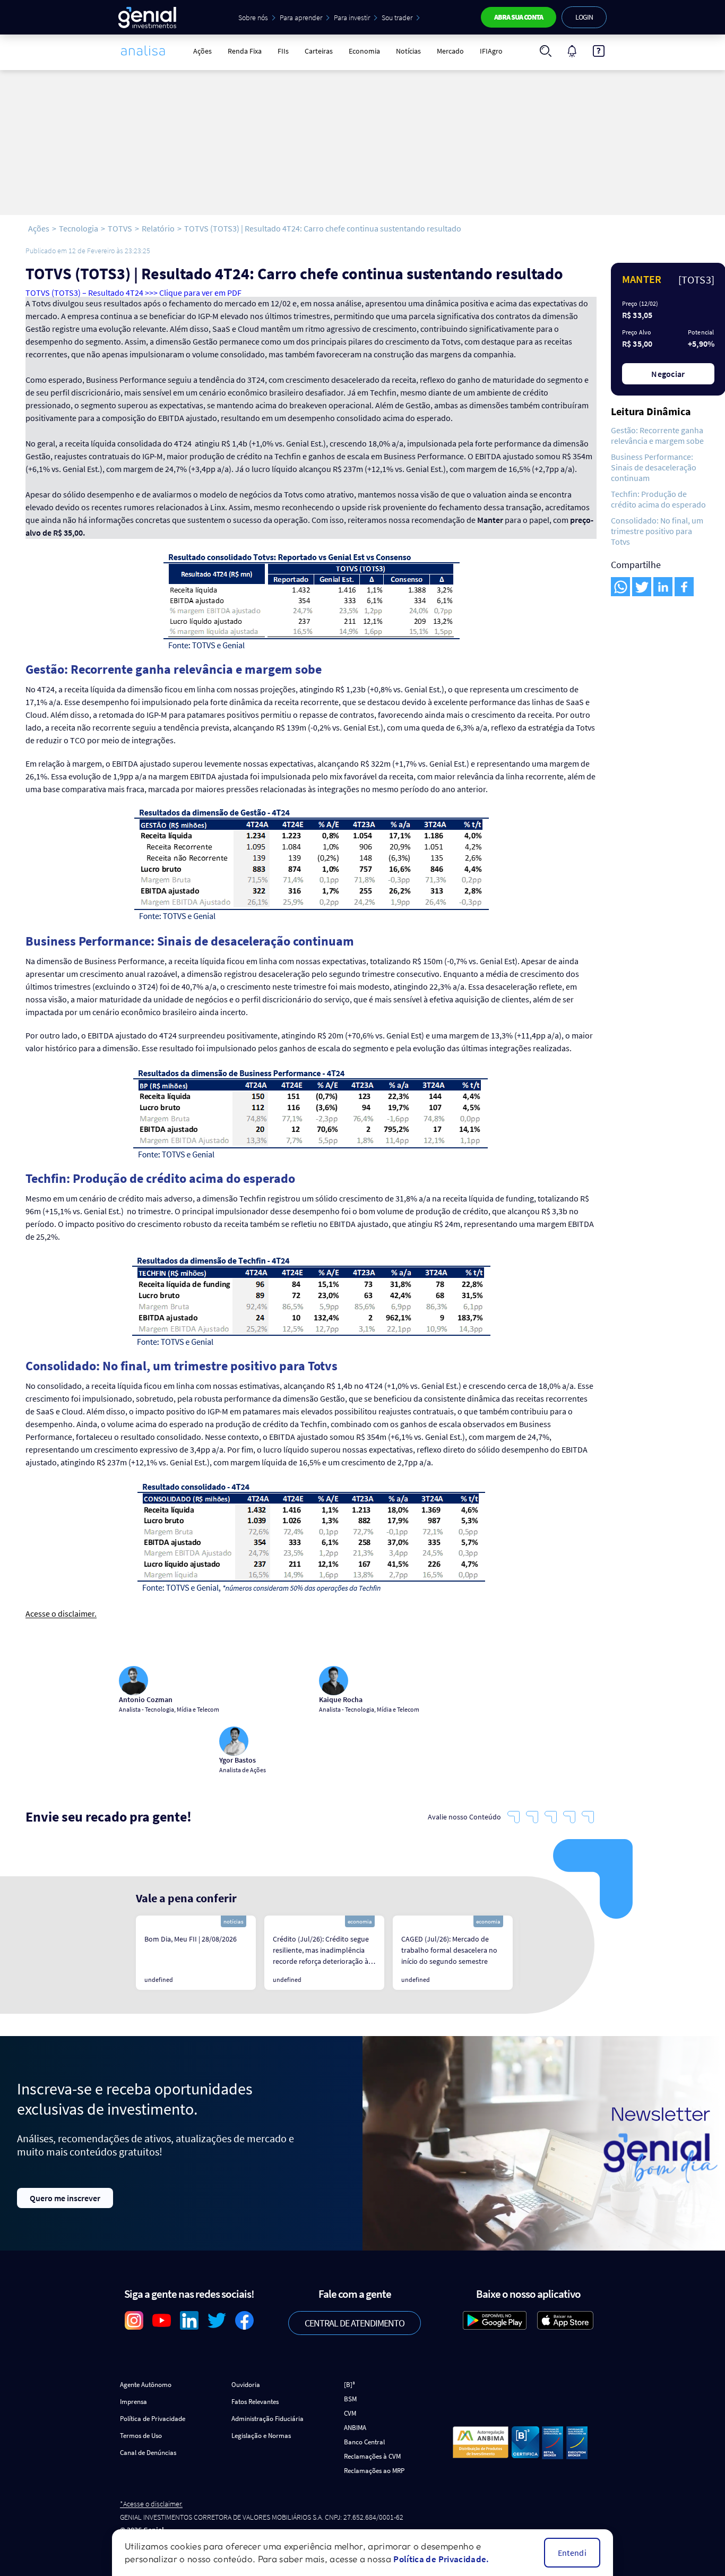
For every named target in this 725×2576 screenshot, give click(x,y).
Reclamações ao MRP (374, 2471)
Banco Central (364, 2442)
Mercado (450, 51)
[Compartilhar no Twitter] (642, 587)
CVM (350, 2413)
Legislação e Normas (261, 2436)
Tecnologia (79, 228)
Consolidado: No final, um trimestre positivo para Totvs (657, 531)
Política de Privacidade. (441, 2559)
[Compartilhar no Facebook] (684, 587)
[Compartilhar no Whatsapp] (620, 587)
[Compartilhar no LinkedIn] (663, 587)
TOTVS (120, 228)
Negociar (668, 374)
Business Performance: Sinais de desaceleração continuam (654, 467)
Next (528, 1953)
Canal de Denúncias (148, 2453)
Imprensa (133, 2402)
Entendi (572, 2553)
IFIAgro (491, 51)
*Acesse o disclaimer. (151, 2504)
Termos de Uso (141, 2436)
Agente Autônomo (146, 2385)
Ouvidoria (246, 2385)
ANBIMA (355, 2428)
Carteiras (319, 51)
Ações (202, 51)
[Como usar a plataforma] (599, 51)
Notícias (408, 51)
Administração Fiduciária (267, 2419)
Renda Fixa (245, 51)
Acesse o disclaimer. (61, 1614)
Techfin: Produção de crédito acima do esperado (658, 499)
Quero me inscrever (65, 2198)
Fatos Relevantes (255, 2402)
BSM (350, 2399)
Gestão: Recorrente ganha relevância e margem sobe (657, 435)
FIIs (283, 51)
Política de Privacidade (153, 2419)
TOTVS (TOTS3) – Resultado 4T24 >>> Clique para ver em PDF (133, 293)
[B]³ (349, 2385)
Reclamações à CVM (372, 2456)
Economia (364, 51)
